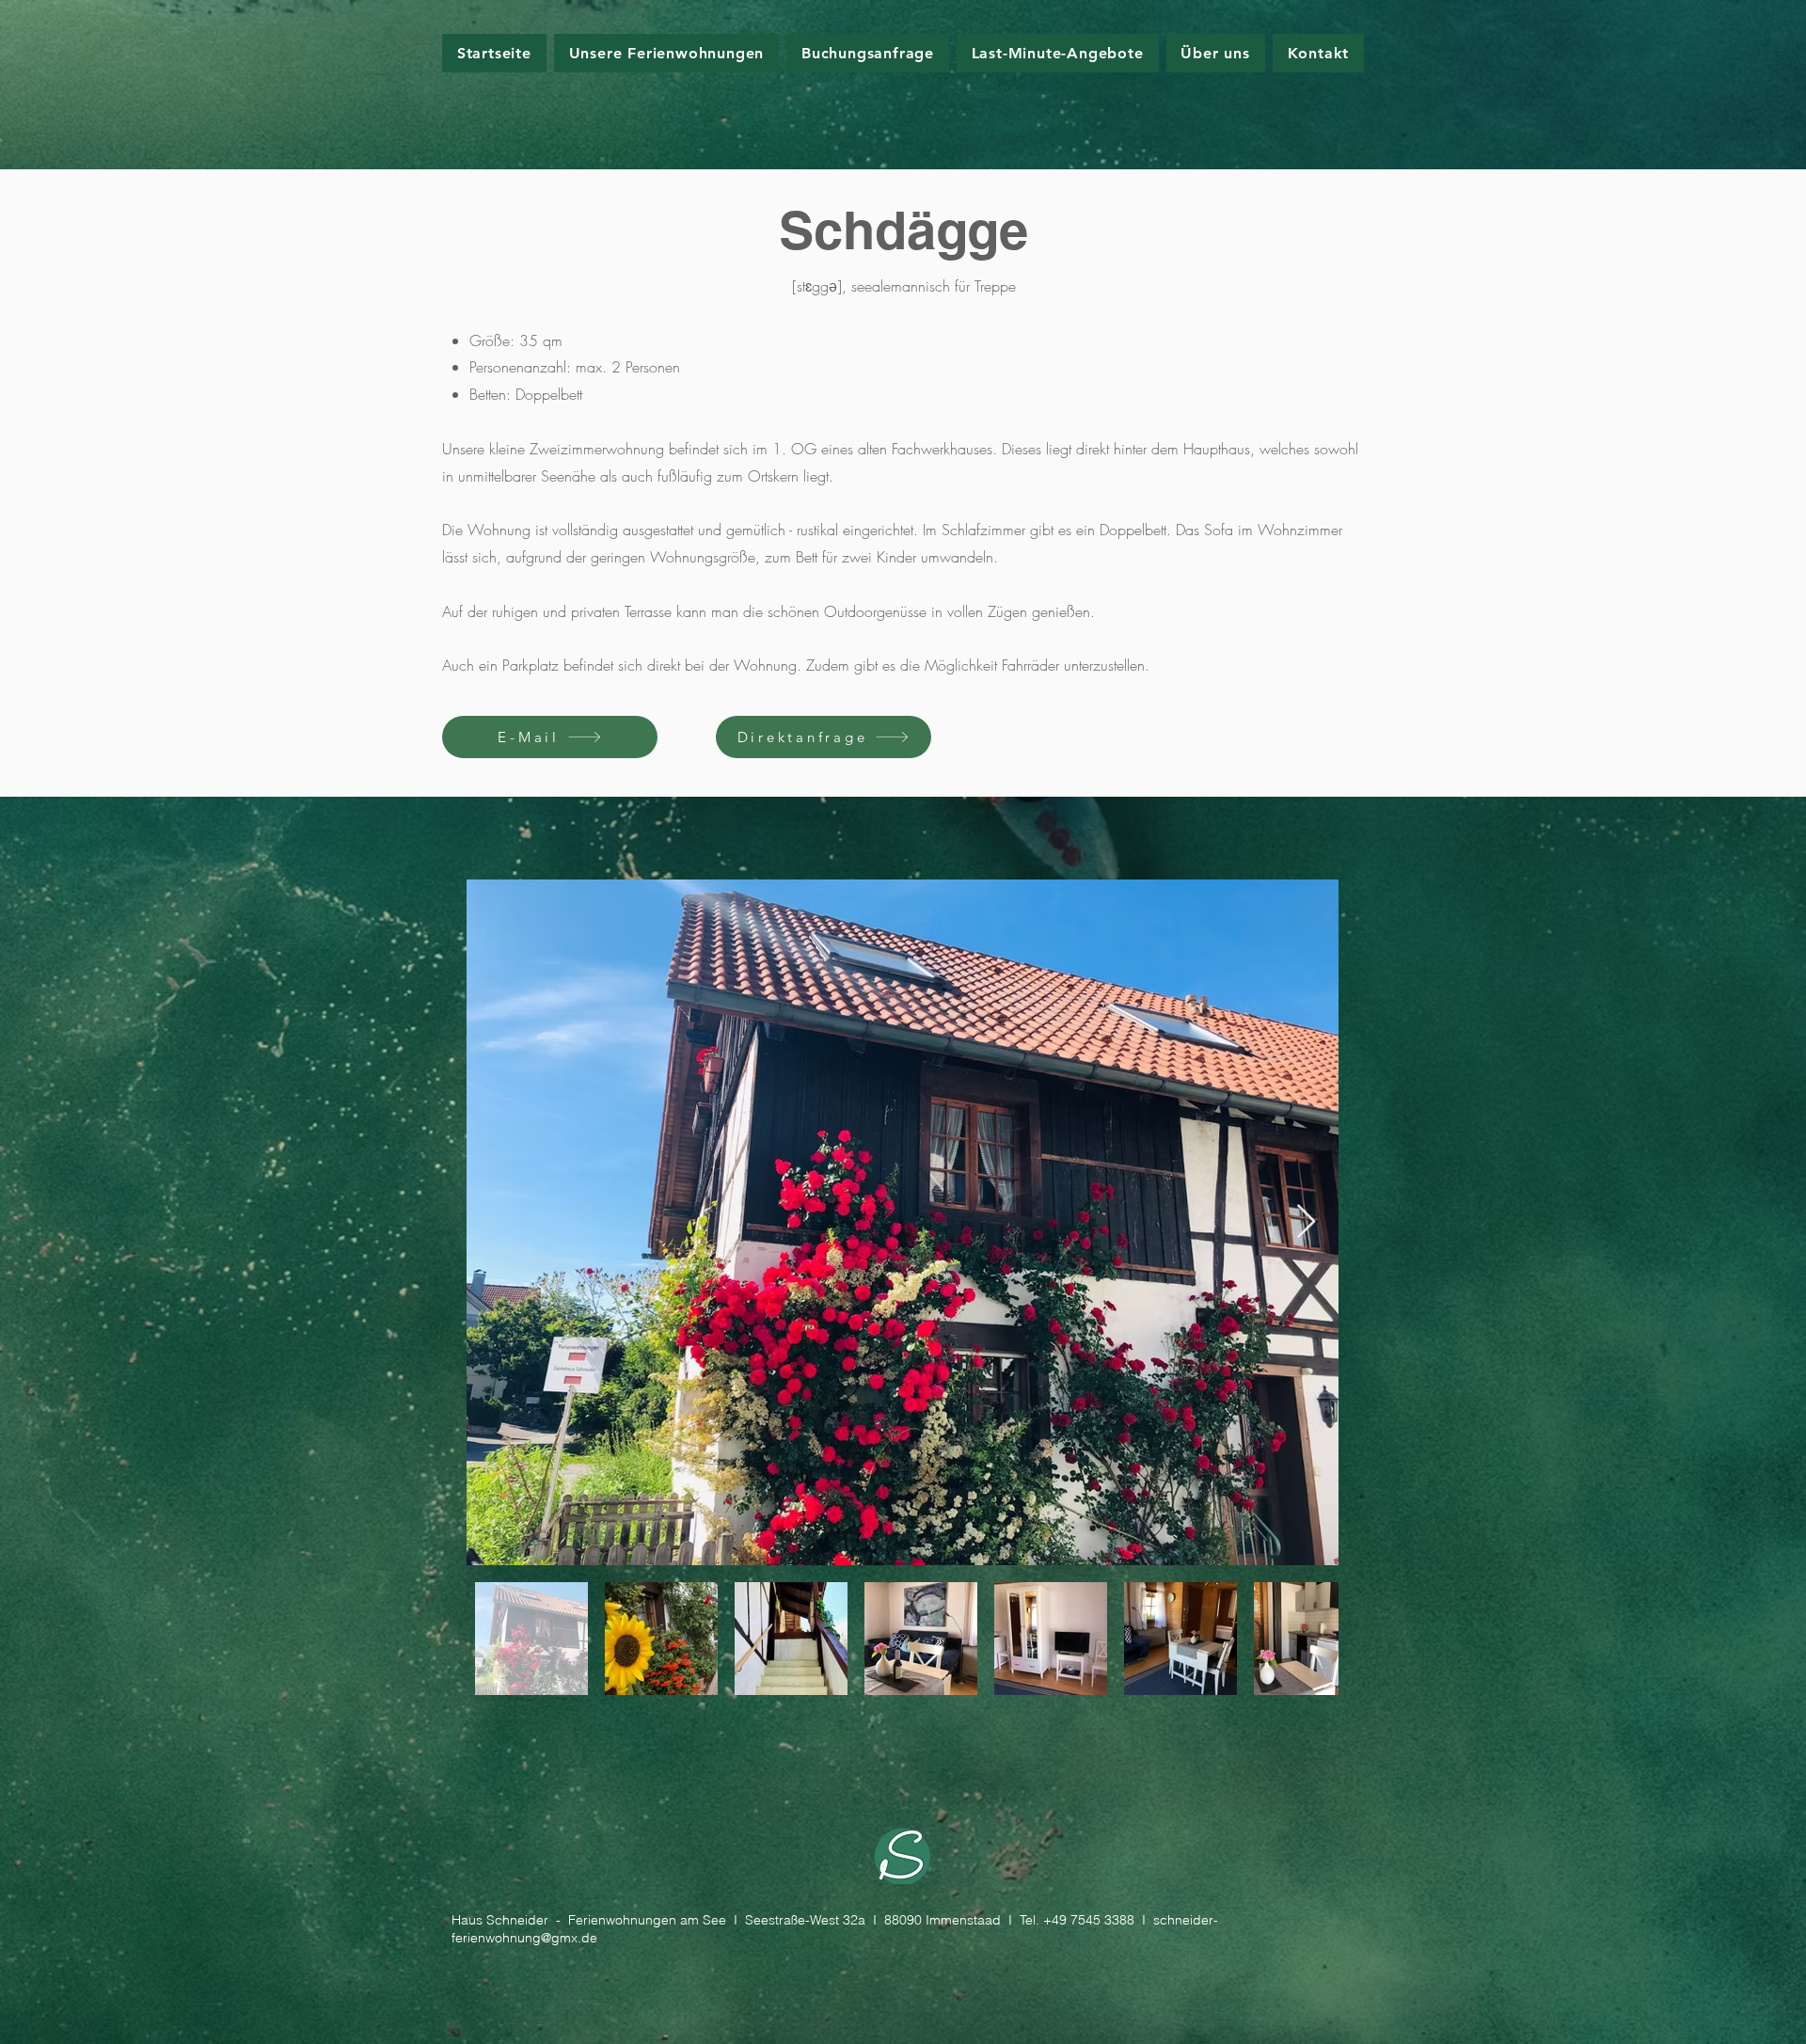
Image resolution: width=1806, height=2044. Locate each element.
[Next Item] (1306, 1222)
